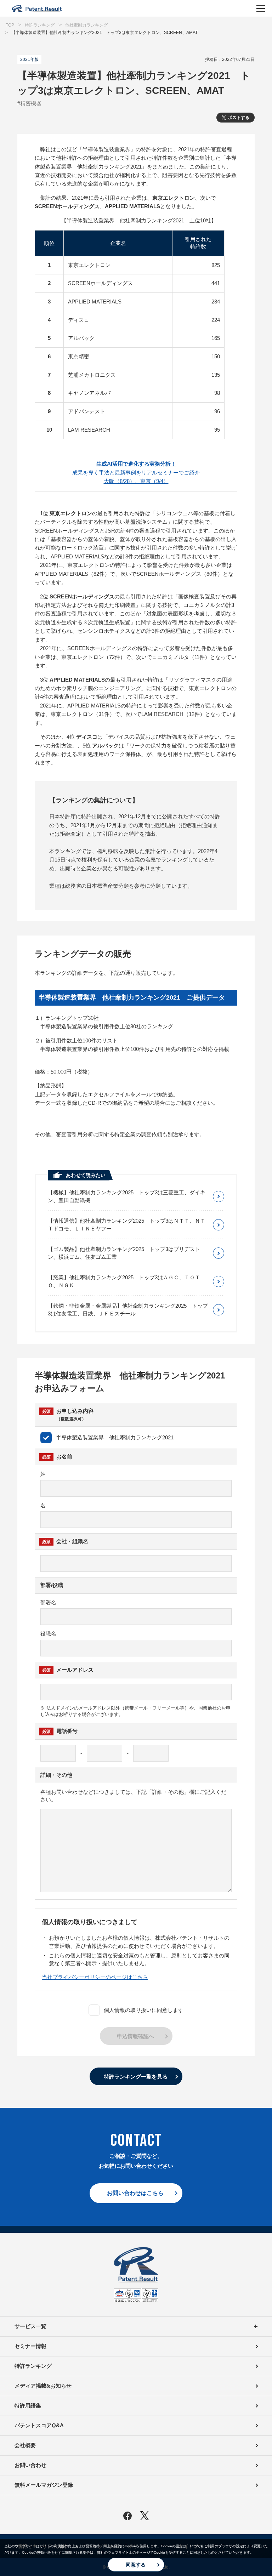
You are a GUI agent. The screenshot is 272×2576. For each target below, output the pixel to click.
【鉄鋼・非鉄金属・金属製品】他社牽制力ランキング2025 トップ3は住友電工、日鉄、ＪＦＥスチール (128, 1310)
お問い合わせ (30, 2465)
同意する (136, 2565)
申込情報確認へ (135, 2036)
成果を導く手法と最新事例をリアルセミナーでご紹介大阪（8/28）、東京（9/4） (136, 472)
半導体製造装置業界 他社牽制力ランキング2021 (115, 1437)
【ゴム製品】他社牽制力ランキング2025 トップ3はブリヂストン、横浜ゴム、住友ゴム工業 (124, 1253)
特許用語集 (28, 2406)
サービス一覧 (30, 2326)
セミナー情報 (30, 2346)
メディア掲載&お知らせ (43, 2386)
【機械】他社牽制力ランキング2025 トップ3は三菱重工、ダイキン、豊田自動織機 (127, 1196)
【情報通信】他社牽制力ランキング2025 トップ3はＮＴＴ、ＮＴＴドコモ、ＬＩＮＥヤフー (127, 1225)
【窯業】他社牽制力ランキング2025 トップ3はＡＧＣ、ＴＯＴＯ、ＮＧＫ (124, 1281)
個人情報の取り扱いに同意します (144, 2010)
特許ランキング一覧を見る (136, 2077)
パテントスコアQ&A (39, 2425)
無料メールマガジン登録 (44, 2485)
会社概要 (25, 2445)
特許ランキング (33, 2366)
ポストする (239, 118)
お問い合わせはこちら (135, 2193)
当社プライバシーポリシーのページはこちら (95, 1977)
